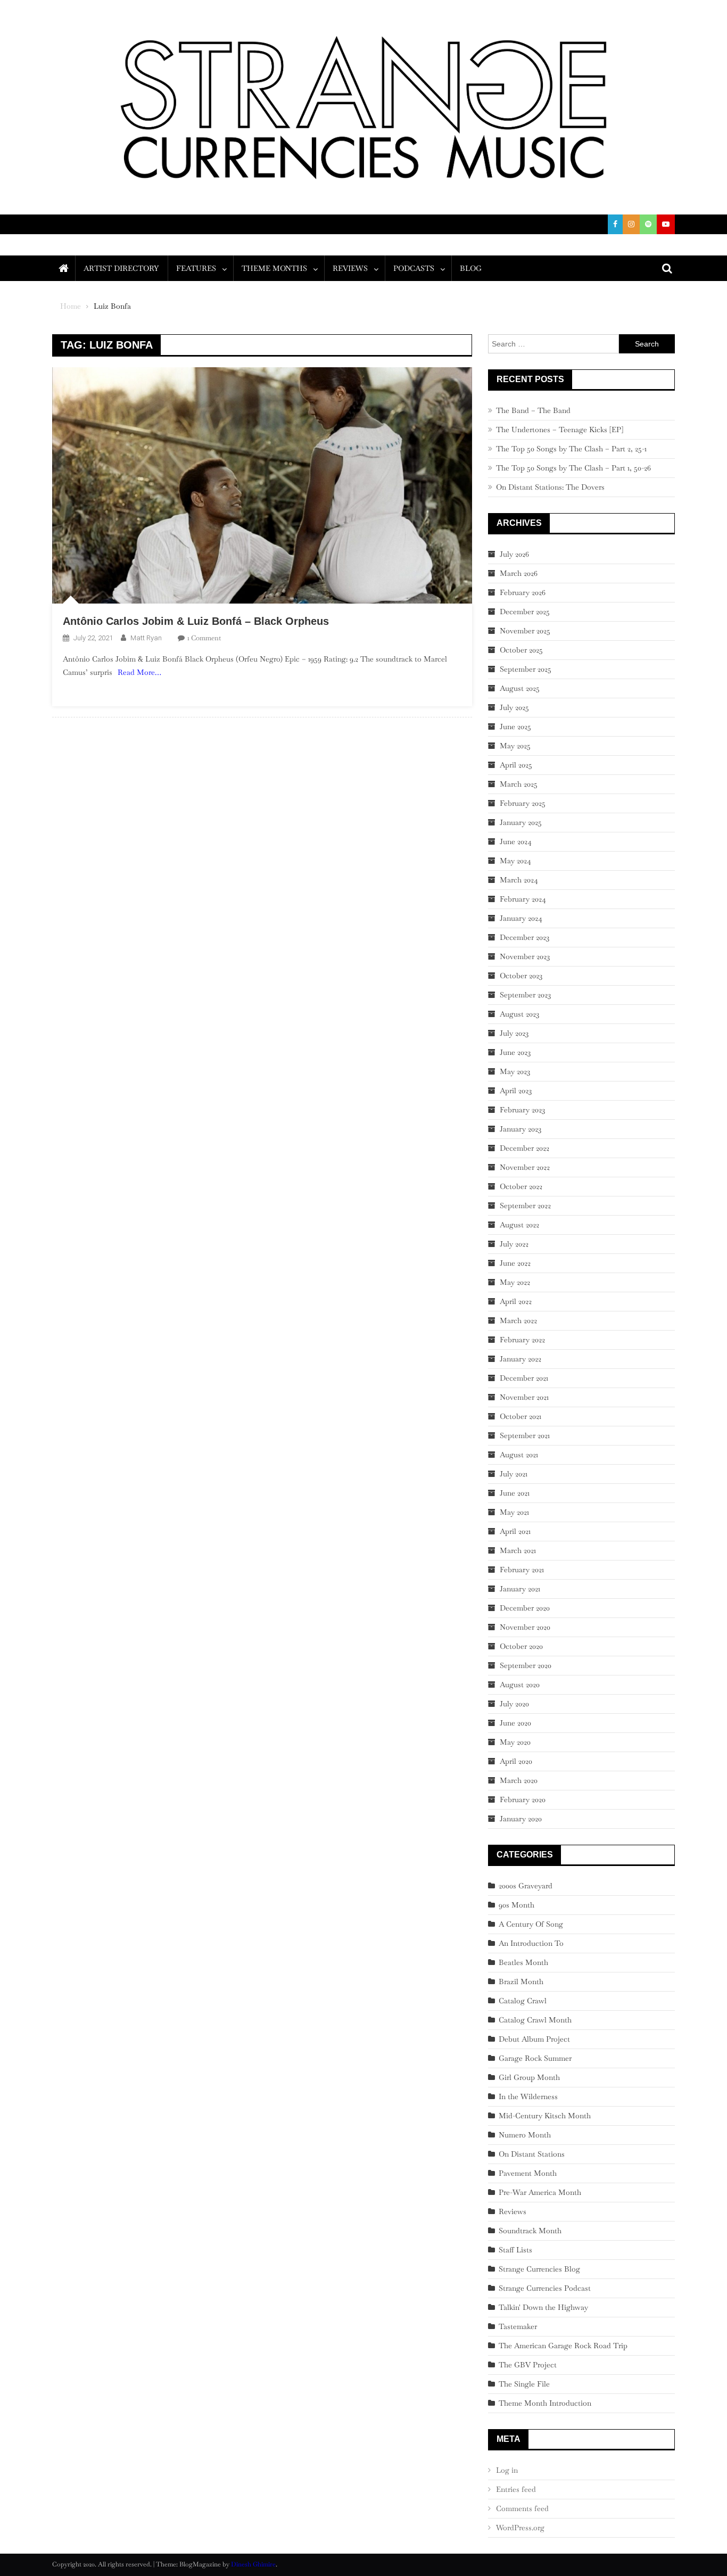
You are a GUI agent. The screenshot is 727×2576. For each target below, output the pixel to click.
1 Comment (204, 638)
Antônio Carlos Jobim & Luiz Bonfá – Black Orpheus (196, 621)
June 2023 (515, 1052)
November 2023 (525, 956)
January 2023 (521, 1129)
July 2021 (514, 1474)
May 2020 (515, 1742)
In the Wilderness (528, 2096)
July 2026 (514, 554)
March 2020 (519, 1780)
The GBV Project (528, 2365)
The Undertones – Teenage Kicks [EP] (560, 430)
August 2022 (519, 1225)
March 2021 (518, 1550)
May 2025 (515, 746)
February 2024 (523, 899)
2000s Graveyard (526, 1886)
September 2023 (525, 995)
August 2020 (520, 1685)
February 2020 (523, 1799)
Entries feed (516, 2489)
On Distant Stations (532, 2154)
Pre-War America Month (540, 2192)
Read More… (139, 672)
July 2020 (514, 1704)
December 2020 (525, 1608)
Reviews (350, 268)
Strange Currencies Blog (539, 2269)
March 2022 (518, 1320)
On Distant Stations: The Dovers (550, 487)
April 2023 (516, 1091)
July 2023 (514, 1033)
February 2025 (523, 803)
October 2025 (521, 650)
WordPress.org (520, 2528)
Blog (471, 268)
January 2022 (521, 1359)
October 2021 (521, 1416)
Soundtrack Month (530, 2231)
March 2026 (519, 573)
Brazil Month (521, 1981)
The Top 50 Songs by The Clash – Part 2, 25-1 (571, 449)
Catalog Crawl (523, 2001)
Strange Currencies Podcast (545, 2288)
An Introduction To (531, 1943)
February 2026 (523, 592)
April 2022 (516, 1301)
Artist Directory (121, 268)
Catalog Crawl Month (535, 2020)
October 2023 (521, 976)
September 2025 (526, 669)
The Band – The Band (533, 410)
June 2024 (516, 841)
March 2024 (519, 880)
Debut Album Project (534, 2039)
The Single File (524, 2384)
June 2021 (515, 1493)
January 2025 (521, 822)
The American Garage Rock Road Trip (563, 2346)
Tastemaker (518, 2326)
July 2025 (514, 707)
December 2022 (524, 1148)
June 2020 (515, 1723)
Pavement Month (528, 2173)
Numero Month (525, 2135)
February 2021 (522, 1570)
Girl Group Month (529, 2077)
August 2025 (520, 688)
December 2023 (524, 937)
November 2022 (525, 1167)
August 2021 (519, 1455)
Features (196, 268)
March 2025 (519, 784)
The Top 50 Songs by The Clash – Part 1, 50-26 (573, 468)
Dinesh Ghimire (253, 2564)
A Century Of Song (531, 1924)
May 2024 (515, 861)
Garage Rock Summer (535, 2058)
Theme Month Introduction (545, 2403)
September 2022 (525, 1206)
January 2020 (521, 1819)
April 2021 (515, 1531)
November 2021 (524, 1397)
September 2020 (526, 1665)
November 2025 (525, 631)
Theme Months (274, 268)
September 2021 (525, 1435)
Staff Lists (515, 2250)
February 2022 (522, 1340)
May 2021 (514, 1512)
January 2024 (521, 918)
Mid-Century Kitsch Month (545, 2116)
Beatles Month (523, 1962)
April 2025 (516, 765)
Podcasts (414, 268)
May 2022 (515, 1282)
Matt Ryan (146, 638)
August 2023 (519, 1014)
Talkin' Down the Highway (543, 2307)
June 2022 (515, 1263)
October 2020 (521, 1646)
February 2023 (522, 1110)
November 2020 (525, 1627)
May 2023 (515, 1071)
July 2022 (514, 1244)
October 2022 (521, 1186)
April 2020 (516, 1761)
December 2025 (525, 612)
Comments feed (522, 2508)
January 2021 (520, 1589)
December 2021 (524, 1378)
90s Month (517, 1905)
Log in (507, 2470)
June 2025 (515, 726)
